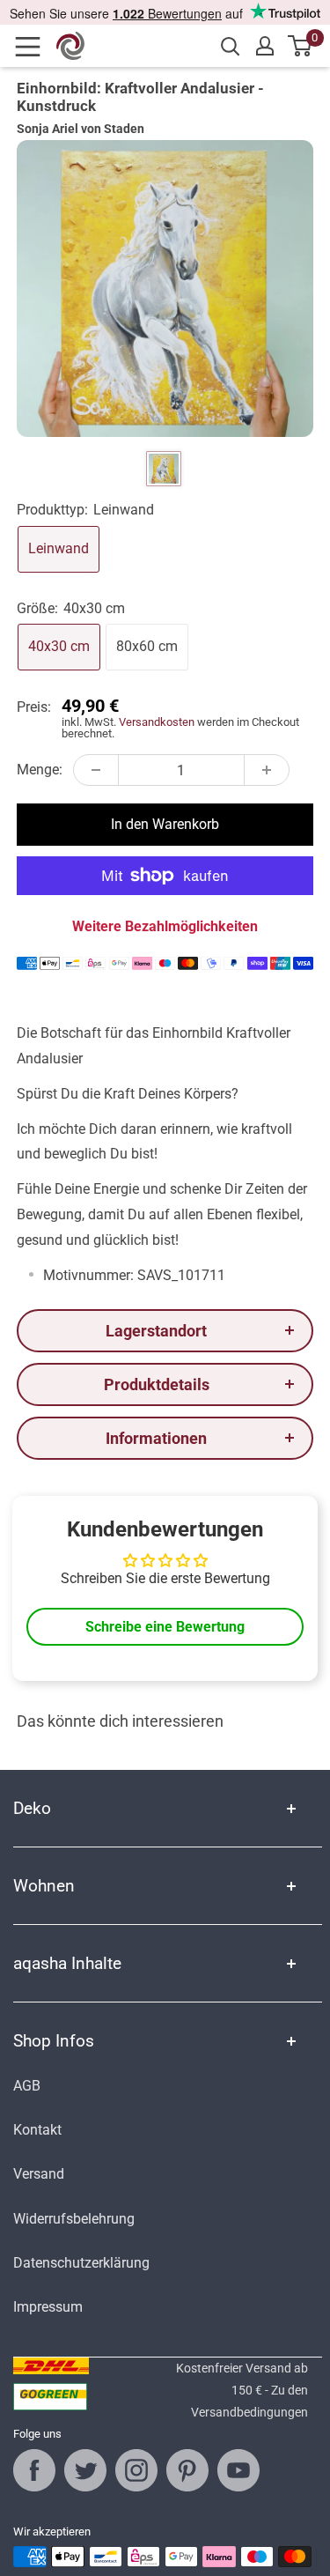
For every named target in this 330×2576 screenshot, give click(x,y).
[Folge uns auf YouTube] (238, 2470)
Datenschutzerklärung (81, 2263)
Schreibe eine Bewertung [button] (165, 1627)
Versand (39, 2174)
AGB (27, 2086)
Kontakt (37, 2130)
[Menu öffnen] (33, 47)
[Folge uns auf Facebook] (34, 2470)
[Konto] (265, 46)
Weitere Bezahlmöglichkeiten (165, 926)
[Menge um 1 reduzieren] (96, 770)
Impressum (48, 2307)
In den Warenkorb (165, 824)
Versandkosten (157, 722)
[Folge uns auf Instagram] (136, 2470)
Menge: (40, 770)
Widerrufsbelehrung (74, 2219)
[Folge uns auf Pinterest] (187, 2470)
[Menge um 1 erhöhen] (267, 770)
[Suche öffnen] (231, 47)
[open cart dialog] (301, 46)
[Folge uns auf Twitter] (85, 2470)
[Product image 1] (164, 469)
